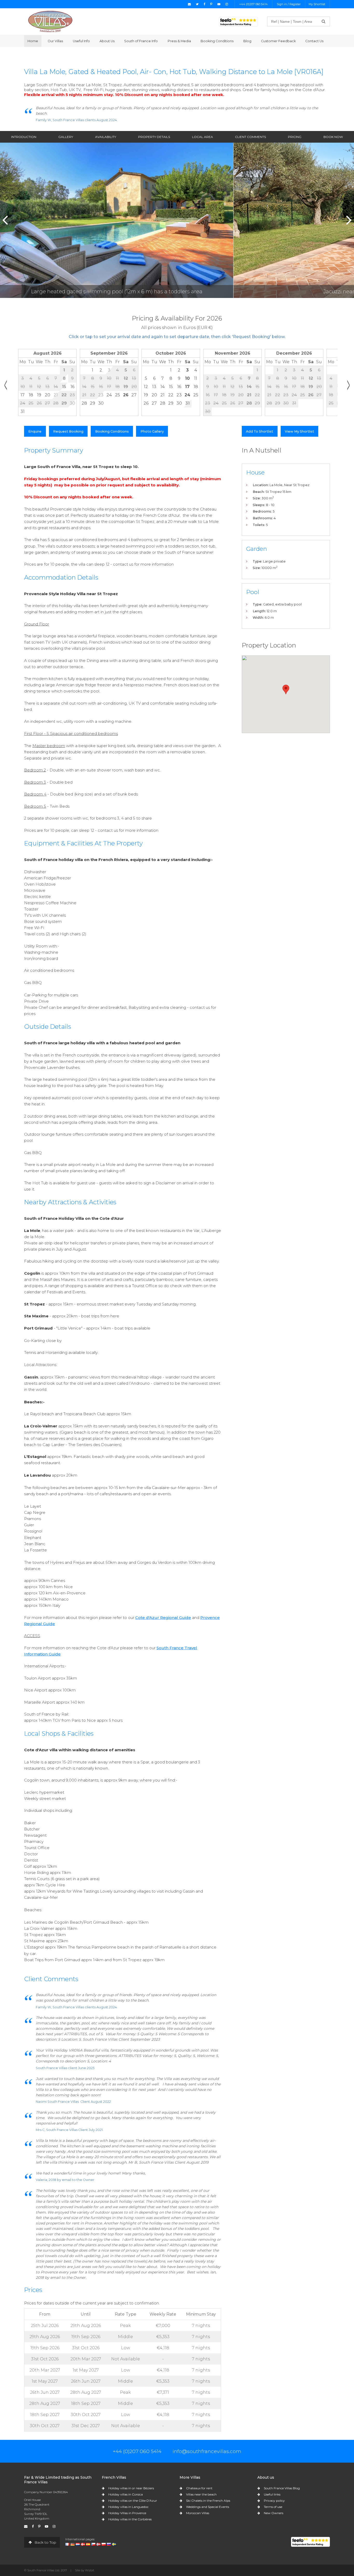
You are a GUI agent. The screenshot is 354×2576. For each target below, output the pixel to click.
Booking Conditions (217, 41)
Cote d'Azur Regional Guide (163, 1618)
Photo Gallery (152, 431)
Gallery (66, 137)
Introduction (24, 137)
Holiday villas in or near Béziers (131, 2488)
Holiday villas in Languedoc (128, 2507)
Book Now (333, 137)
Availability (106, 137)
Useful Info (81, 41)
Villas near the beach (201, 2494)
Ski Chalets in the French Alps (208, 2501)
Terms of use (273, 2507)
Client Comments (250, 137)
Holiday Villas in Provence (127, 2513)
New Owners (274, 2513)
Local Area (203, 137)
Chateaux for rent (199, 2488)
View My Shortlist (299, 431)
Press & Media (179, 41)
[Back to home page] (50, 21)
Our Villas (55, 41)
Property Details (154, 137)
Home (33, 41)
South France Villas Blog (282, 2488)
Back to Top (45, 2542)
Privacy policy (274, 2501)
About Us (107, 41)
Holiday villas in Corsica (126, 2494)
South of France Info (141, 41)
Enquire (35, 431)
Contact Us (314, 41)
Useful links (272, 2494)
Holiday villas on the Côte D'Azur (133, 2501)
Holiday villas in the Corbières (130, 2519)
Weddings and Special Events (208, 2507)
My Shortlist (317, 4)
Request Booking (68, 431)
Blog (247, 41)
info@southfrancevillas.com (207, 2451)
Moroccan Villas (198, 2513)
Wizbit (90, 2570)
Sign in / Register (289, 4)
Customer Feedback (278, 41)
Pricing (295, 137)
